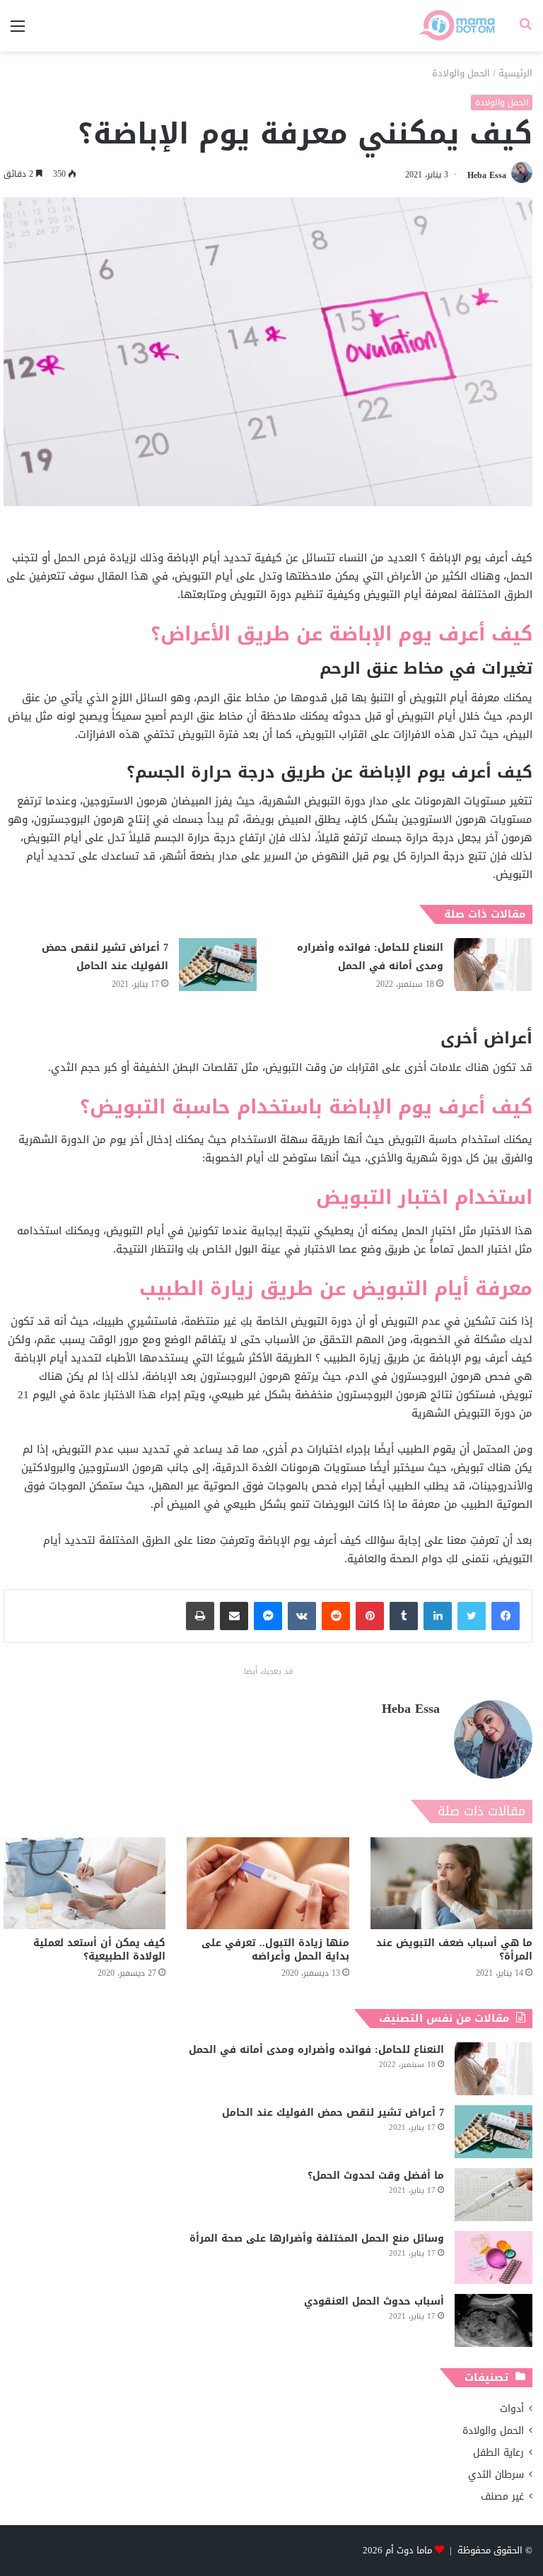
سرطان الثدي (496, 2475)
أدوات (512, 2409)
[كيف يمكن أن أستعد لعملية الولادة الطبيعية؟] (84, 1883)
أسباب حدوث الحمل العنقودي (374, 2301)
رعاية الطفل (498, 2453)
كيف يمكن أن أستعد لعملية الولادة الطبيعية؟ (99, 1950)
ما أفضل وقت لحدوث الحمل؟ (376, 2176)
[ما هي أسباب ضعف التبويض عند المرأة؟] (451, 1883)
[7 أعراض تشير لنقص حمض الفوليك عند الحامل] (218, 965)
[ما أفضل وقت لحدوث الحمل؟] (494, 2195)
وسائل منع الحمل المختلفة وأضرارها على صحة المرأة (317, 2238)
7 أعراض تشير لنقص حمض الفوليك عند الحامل (105, 957)
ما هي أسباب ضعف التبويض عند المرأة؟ (454, 1950)
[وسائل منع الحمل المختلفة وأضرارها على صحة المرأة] (494, 2258)
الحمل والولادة (461, 73)
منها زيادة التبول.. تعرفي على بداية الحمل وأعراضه (275, 1950)
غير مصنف (502, 2496)
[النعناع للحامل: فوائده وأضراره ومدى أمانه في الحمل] (493, 965)
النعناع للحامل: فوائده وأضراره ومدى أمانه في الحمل (370, 957)
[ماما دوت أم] (456, 26)
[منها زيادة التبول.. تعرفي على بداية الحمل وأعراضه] (268, 1883)
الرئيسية (515, 73)
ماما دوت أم (409, 2550)
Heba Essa (487, 175)
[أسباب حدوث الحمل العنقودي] (494, 2320)
